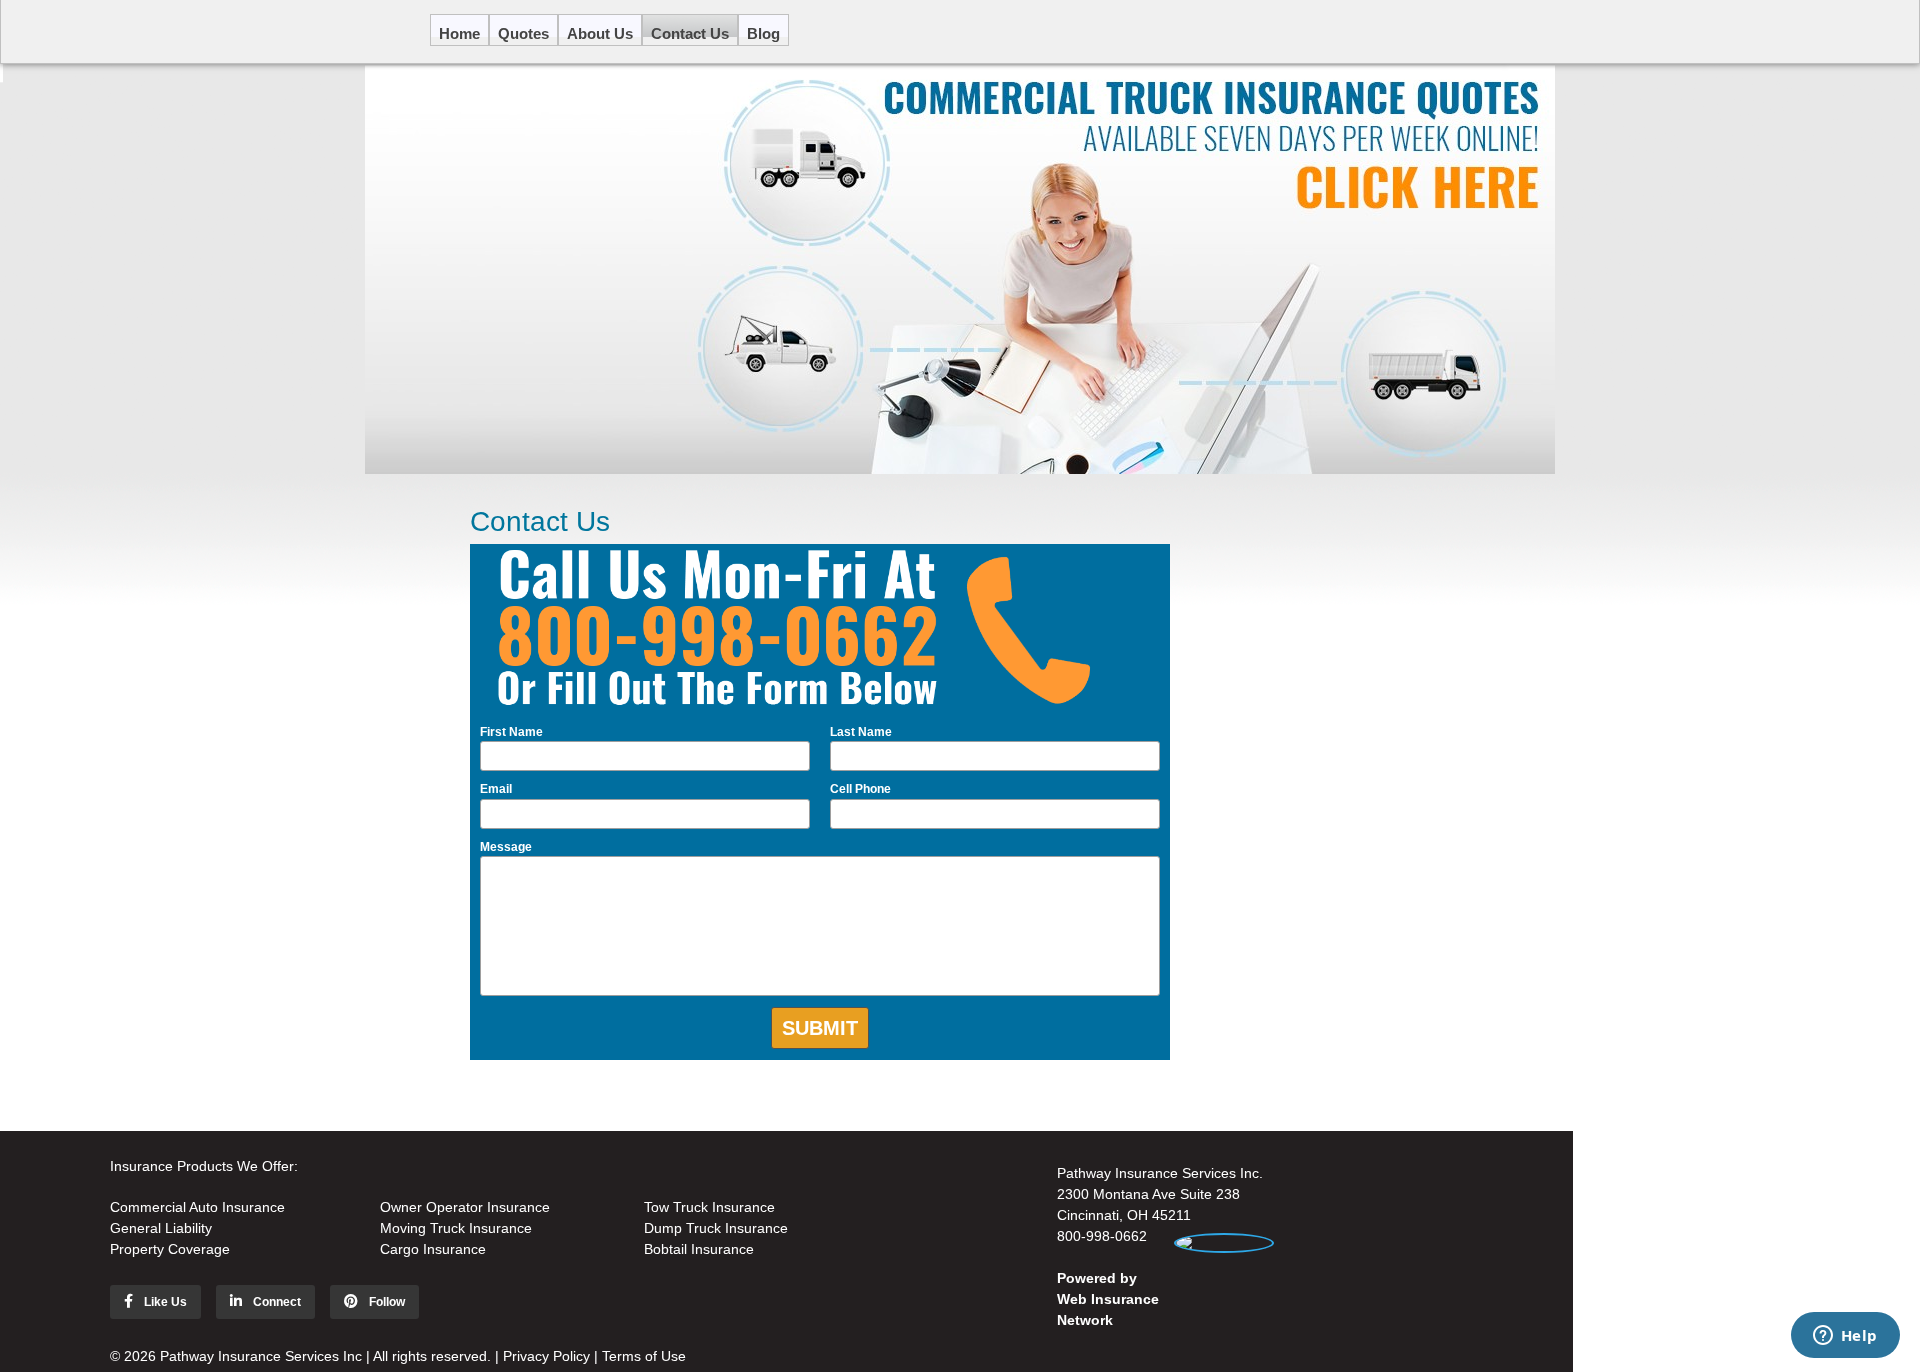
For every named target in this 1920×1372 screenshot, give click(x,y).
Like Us (164, 1302)
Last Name (861, 732)
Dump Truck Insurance (716, 1228)
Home (459, 31)
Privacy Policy (546, 1356)
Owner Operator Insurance (465, 1207)
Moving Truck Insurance (456, 1228)
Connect (275, 1302)
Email (496, 789)
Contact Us (690, 31)
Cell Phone (860, 789)
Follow (385, 1302)
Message (506, 847)
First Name (511, 732)
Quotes (523, 31)
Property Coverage (170, 1249)
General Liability (161, 1228)
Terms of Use (644, 1356)
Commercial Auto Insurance (197, 1207)
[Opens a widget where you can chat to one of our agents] (1845, 1337)
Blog (763, 31)
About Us (600, 31)
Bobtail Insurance (699, 1249)
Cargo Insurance (433, 1249)
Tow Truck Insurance (709, 1207)
